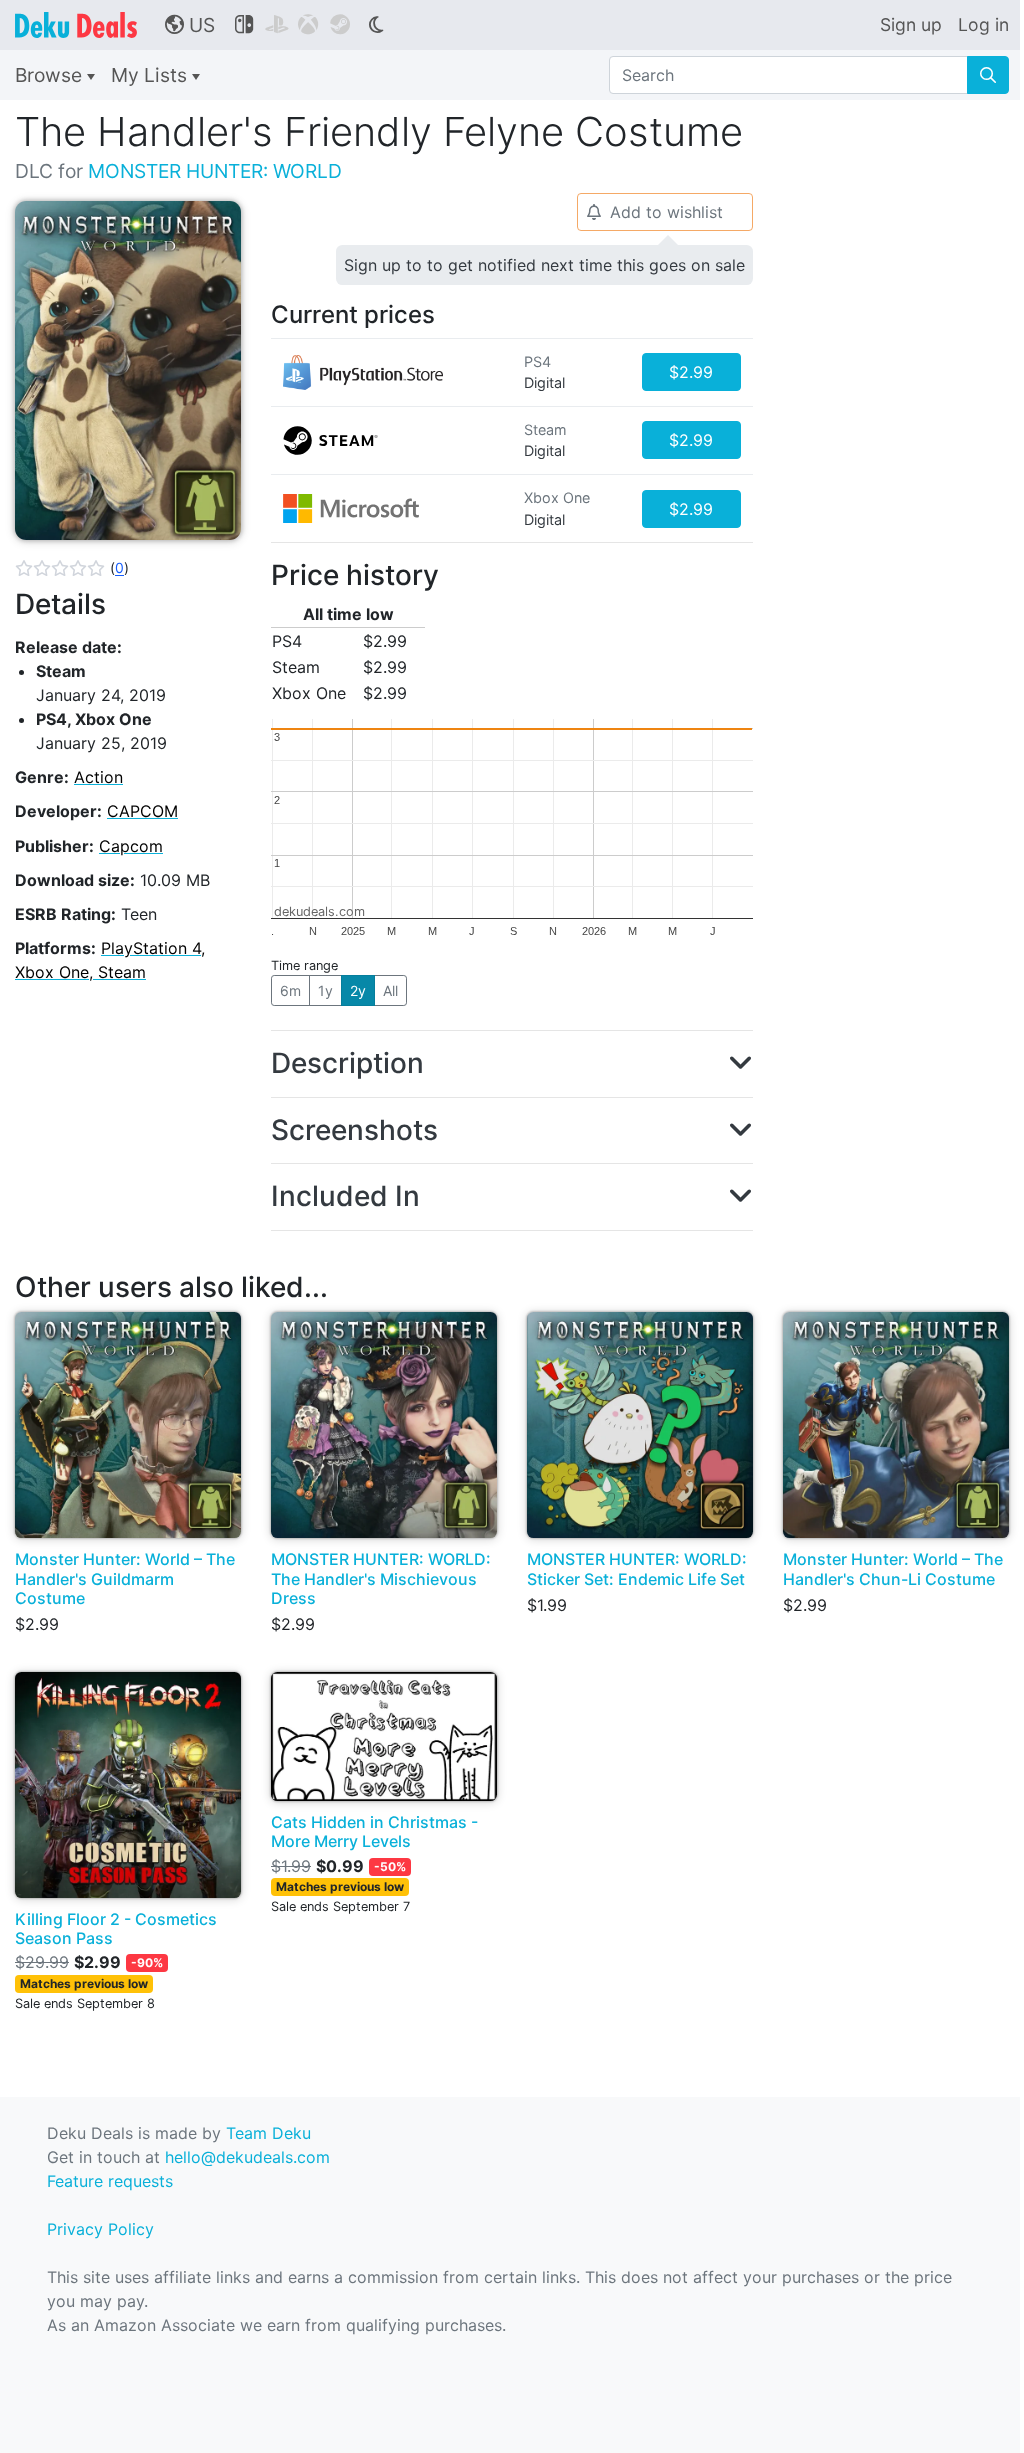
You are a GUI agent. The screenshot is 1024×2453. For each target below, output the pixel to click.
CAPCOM (142, 811)
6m (290, 990)
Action (98, 777)
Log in (983, 24)
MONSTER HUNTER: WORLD (215, 171)
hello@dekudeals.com (247, 2157)
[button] (72, 568)
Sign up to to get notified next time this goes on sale (544, 265)
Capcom (131, 846)
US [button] (190, 25)
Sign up (911, 24)
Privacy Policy (100, 2229)
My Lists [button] (151, 75)
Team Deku (268, 2133)
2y (358, 990)
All (390, 990)
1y (325, 990)
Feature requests (110, 2181)
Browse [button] (51, 75)
